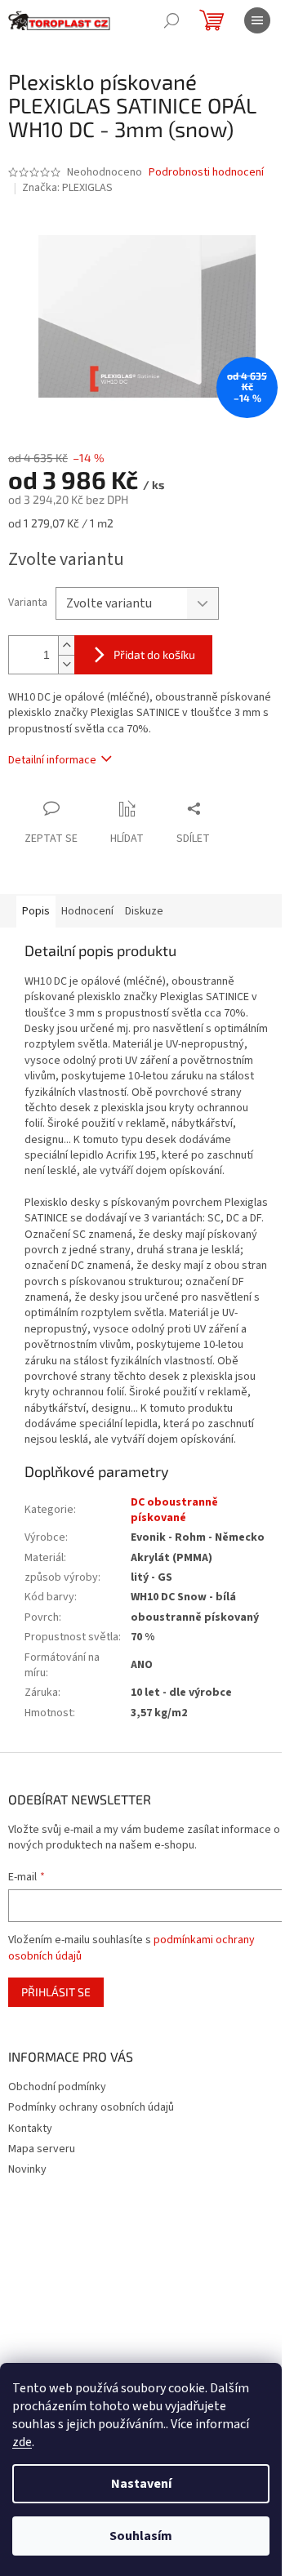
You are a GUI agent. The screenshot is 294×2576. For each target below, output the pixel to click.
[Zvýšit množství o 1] (66, 645)
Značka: (67, 188)
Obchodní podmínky (57, 2087)
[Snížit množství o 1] (66, 664)
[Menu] (257, 20)
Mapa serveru (42, 2149)
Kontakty (30, 2129)
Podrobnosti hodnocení (206, 173)
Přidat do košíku (154, 654)
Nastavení (141, 2484)
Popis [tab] (36, 911)
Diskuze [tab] (144, 911)
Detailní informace (52, 760)
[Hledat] (171, 20)
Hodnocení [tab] (87, 911)
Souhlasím (141, 2536)
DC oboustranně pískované (174, 1510)
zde (22, 2442)
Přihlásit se (56, 1992)
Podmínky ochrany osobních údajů (91, 2107)
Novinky (27, 2169)
